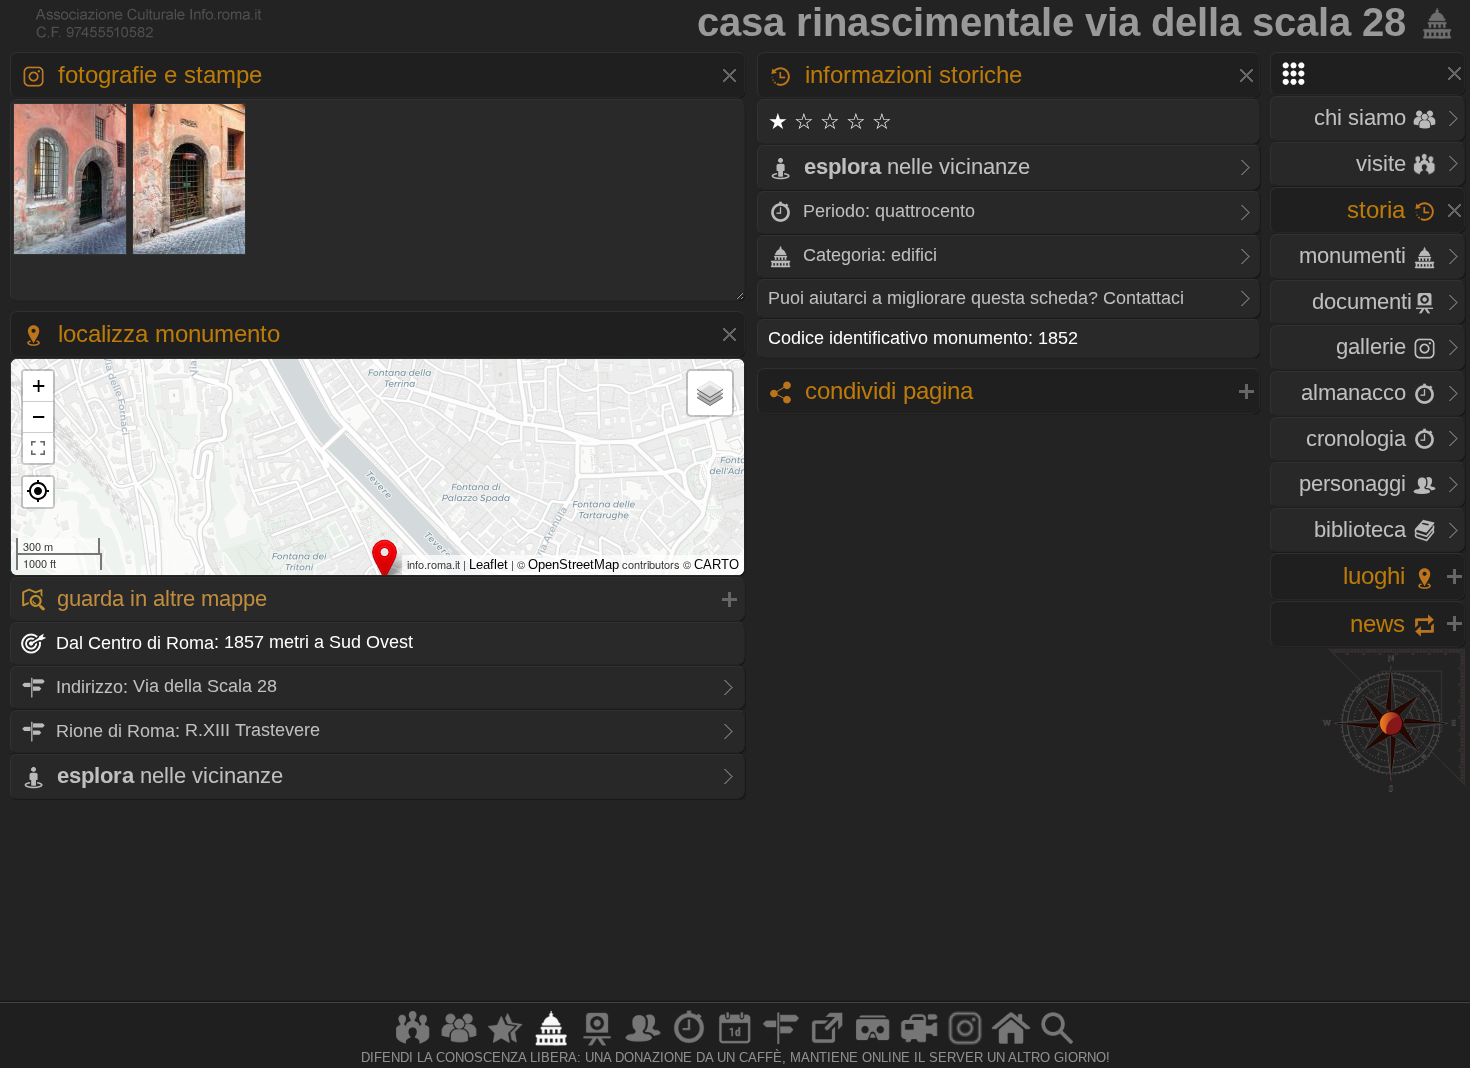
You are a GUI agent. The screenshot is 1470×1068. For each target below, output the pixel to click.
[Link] (827, 1044)
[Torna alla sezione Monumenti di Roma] (1433, 22)
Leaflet (488, 564)
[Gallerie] (965, 1044)
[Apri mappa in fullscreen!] (38, 448)
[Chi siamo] (459, 1044)
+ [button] (38, 385)
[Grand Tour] (505, 1044)
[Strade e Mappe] (781, 1044)
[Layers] (710, 393)
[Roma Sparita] (597, 1044)
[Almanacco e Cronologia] (689, 1044)
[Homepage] (1011, 1044)
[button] (38, 492)
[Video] (919, 1044)
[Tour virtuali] (873, 1044)
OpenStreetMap (573, 564)
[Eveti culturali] (735, 1044)
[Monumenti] (551, 1044)
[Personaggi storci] (643, 1044)
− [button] (38, 416)
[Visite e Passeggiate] (413, 1044)
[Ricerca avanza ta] (1057, 1044)
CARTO (716, 564)
